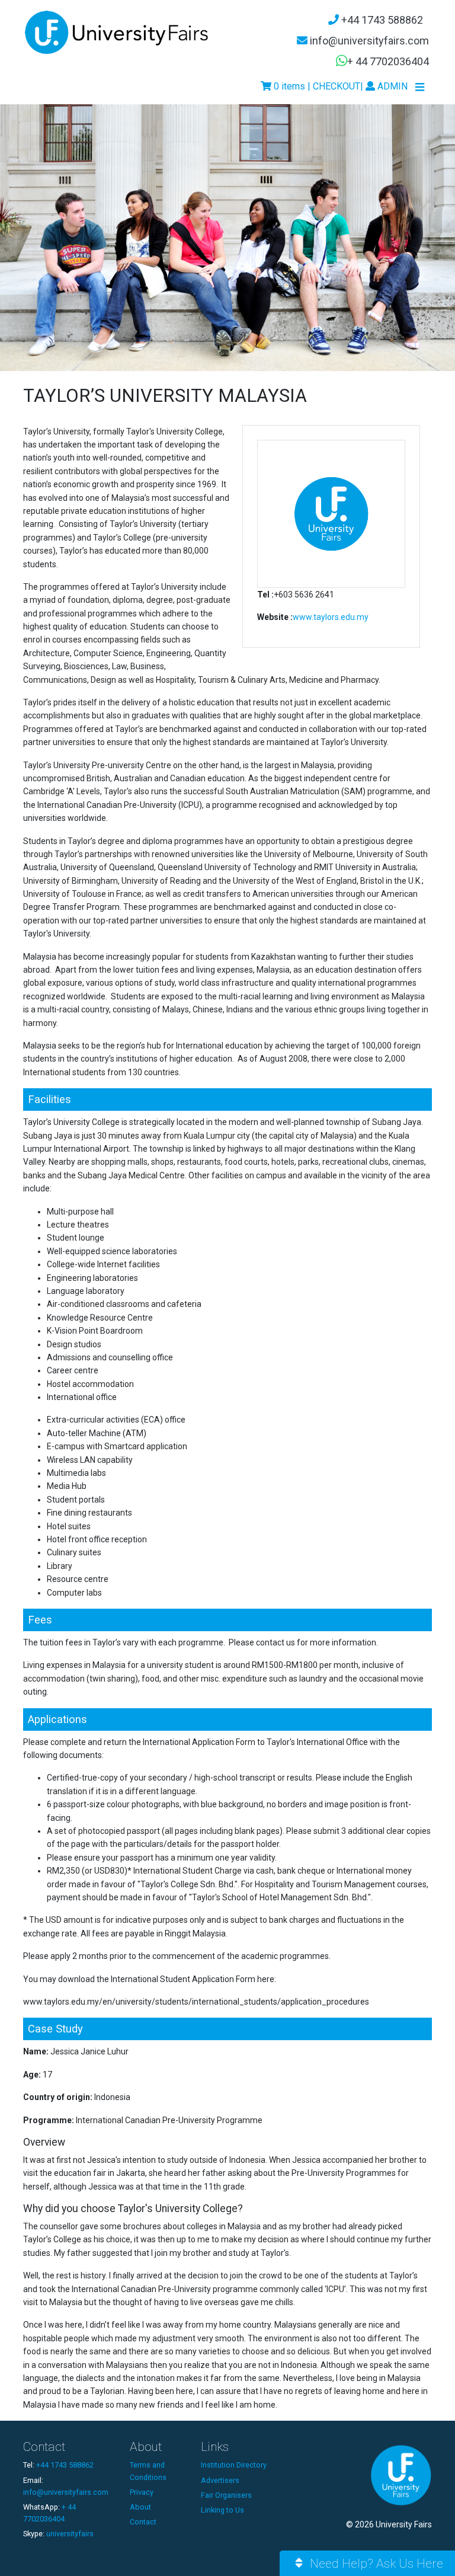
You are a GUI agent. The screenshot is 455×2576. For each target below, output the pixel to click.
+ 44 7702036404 (388, 61)
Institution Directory (234, 2465)
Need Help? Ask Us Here (375, 2564)
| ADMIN (384, 86)
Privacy (142, 2492)
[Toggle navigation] (420, 87)
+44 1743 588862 (381, 20)
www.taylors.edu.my (331, 617)
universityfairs (70, 2534)
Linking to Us (222, 2510)
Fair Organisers (226, 2495)
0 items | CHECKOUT (316, 86)
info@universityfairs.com (368, 41)
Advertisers (220, 2480)
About (140, 2507)
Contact (143, 2522)
